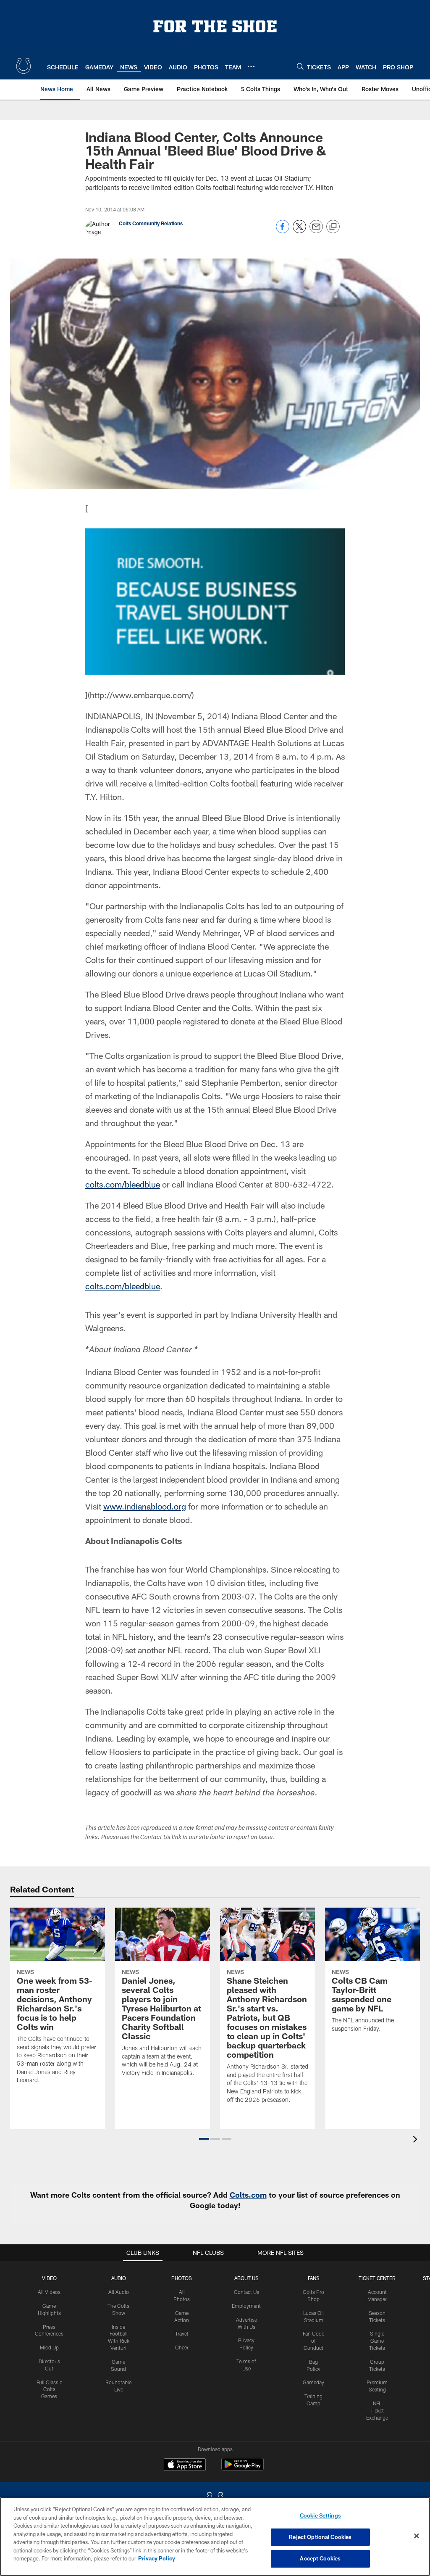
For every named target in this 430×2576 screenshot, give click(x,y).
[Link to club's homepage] (24, 66)
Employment (246, 2306)
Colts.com (248, 2195)
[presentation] (417, 2140)
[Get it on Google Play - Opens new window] (243, 2469)
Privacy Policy (157, 2558)
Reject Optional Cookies (320, 2537)
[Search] (300, 66)
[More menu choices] (251, 66)
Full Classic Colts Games (49, 2389)
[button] (204, 2139)
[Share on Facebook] (283, 231)
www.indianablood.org (145, 1506)
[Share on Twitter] (299, 231)
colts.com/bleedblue (123, 1184)
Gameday (313, 2382)
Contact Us (246, 2292)
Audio (119, 2278)
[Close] (417, 2536)
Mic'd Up (49, 2347)
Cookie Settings (320, 2515)
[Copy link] (333, 227)
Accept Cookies (320, 2558)
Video (49, 2278)
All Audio (119, 2292)
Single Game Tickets (377, 2341)
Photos (182, 2278)
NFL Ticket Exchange (377, 2410)
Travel (182, 2333)
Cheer (182, 2347)
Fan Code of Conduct (313, 2341)
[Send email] (316, 231)
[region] (215, 2536)
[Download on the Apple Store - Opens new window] (185, 2465)
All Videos (49, 2292)
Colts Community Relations (151, 223)
